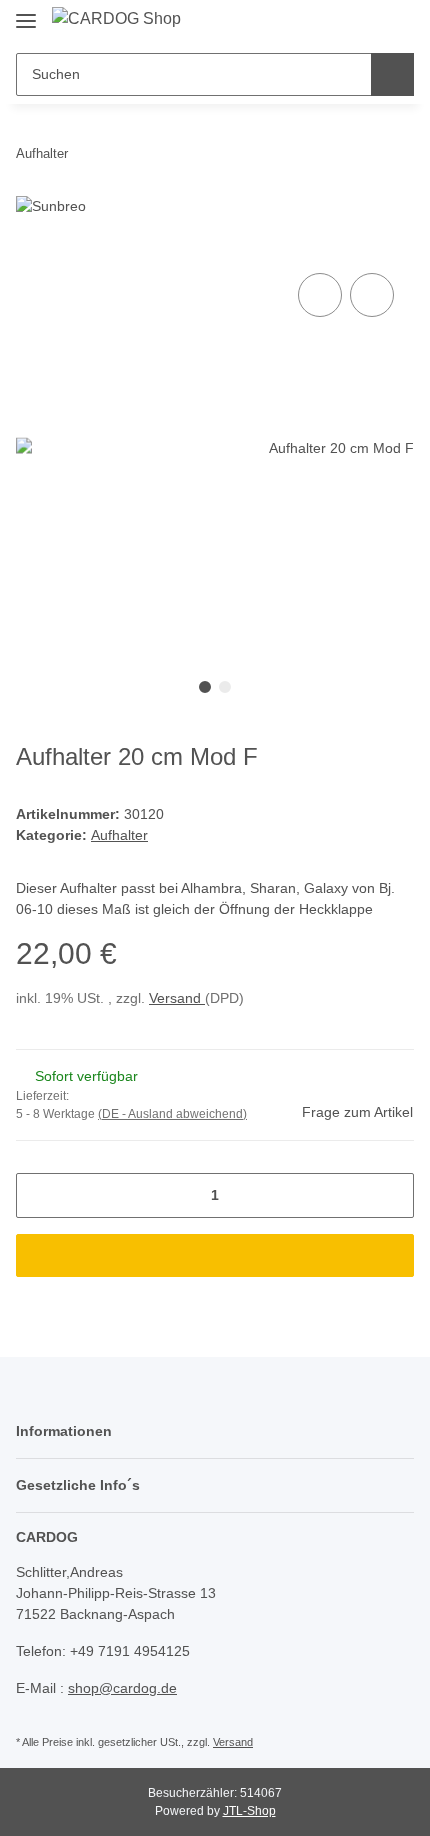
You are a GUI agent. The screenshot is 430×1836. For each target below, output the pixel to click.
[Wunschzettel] (365, 22)
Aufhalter (119, 835)
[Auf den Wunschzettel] (372, 295)
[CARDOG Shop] (116, 19)
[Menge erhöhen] (391, 1195)
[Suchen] (392, 74)
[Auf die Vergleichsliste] (320, 295)
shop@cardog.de (122, 1688)
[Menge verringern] (38, 1195)
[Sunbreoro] (297, 205)
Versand (177, 998)
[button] (335, 22)
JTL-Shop (249, 1811)
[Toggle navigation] (26, 12)
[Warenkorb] (397, 22)
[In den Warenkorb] (215, 1255)
